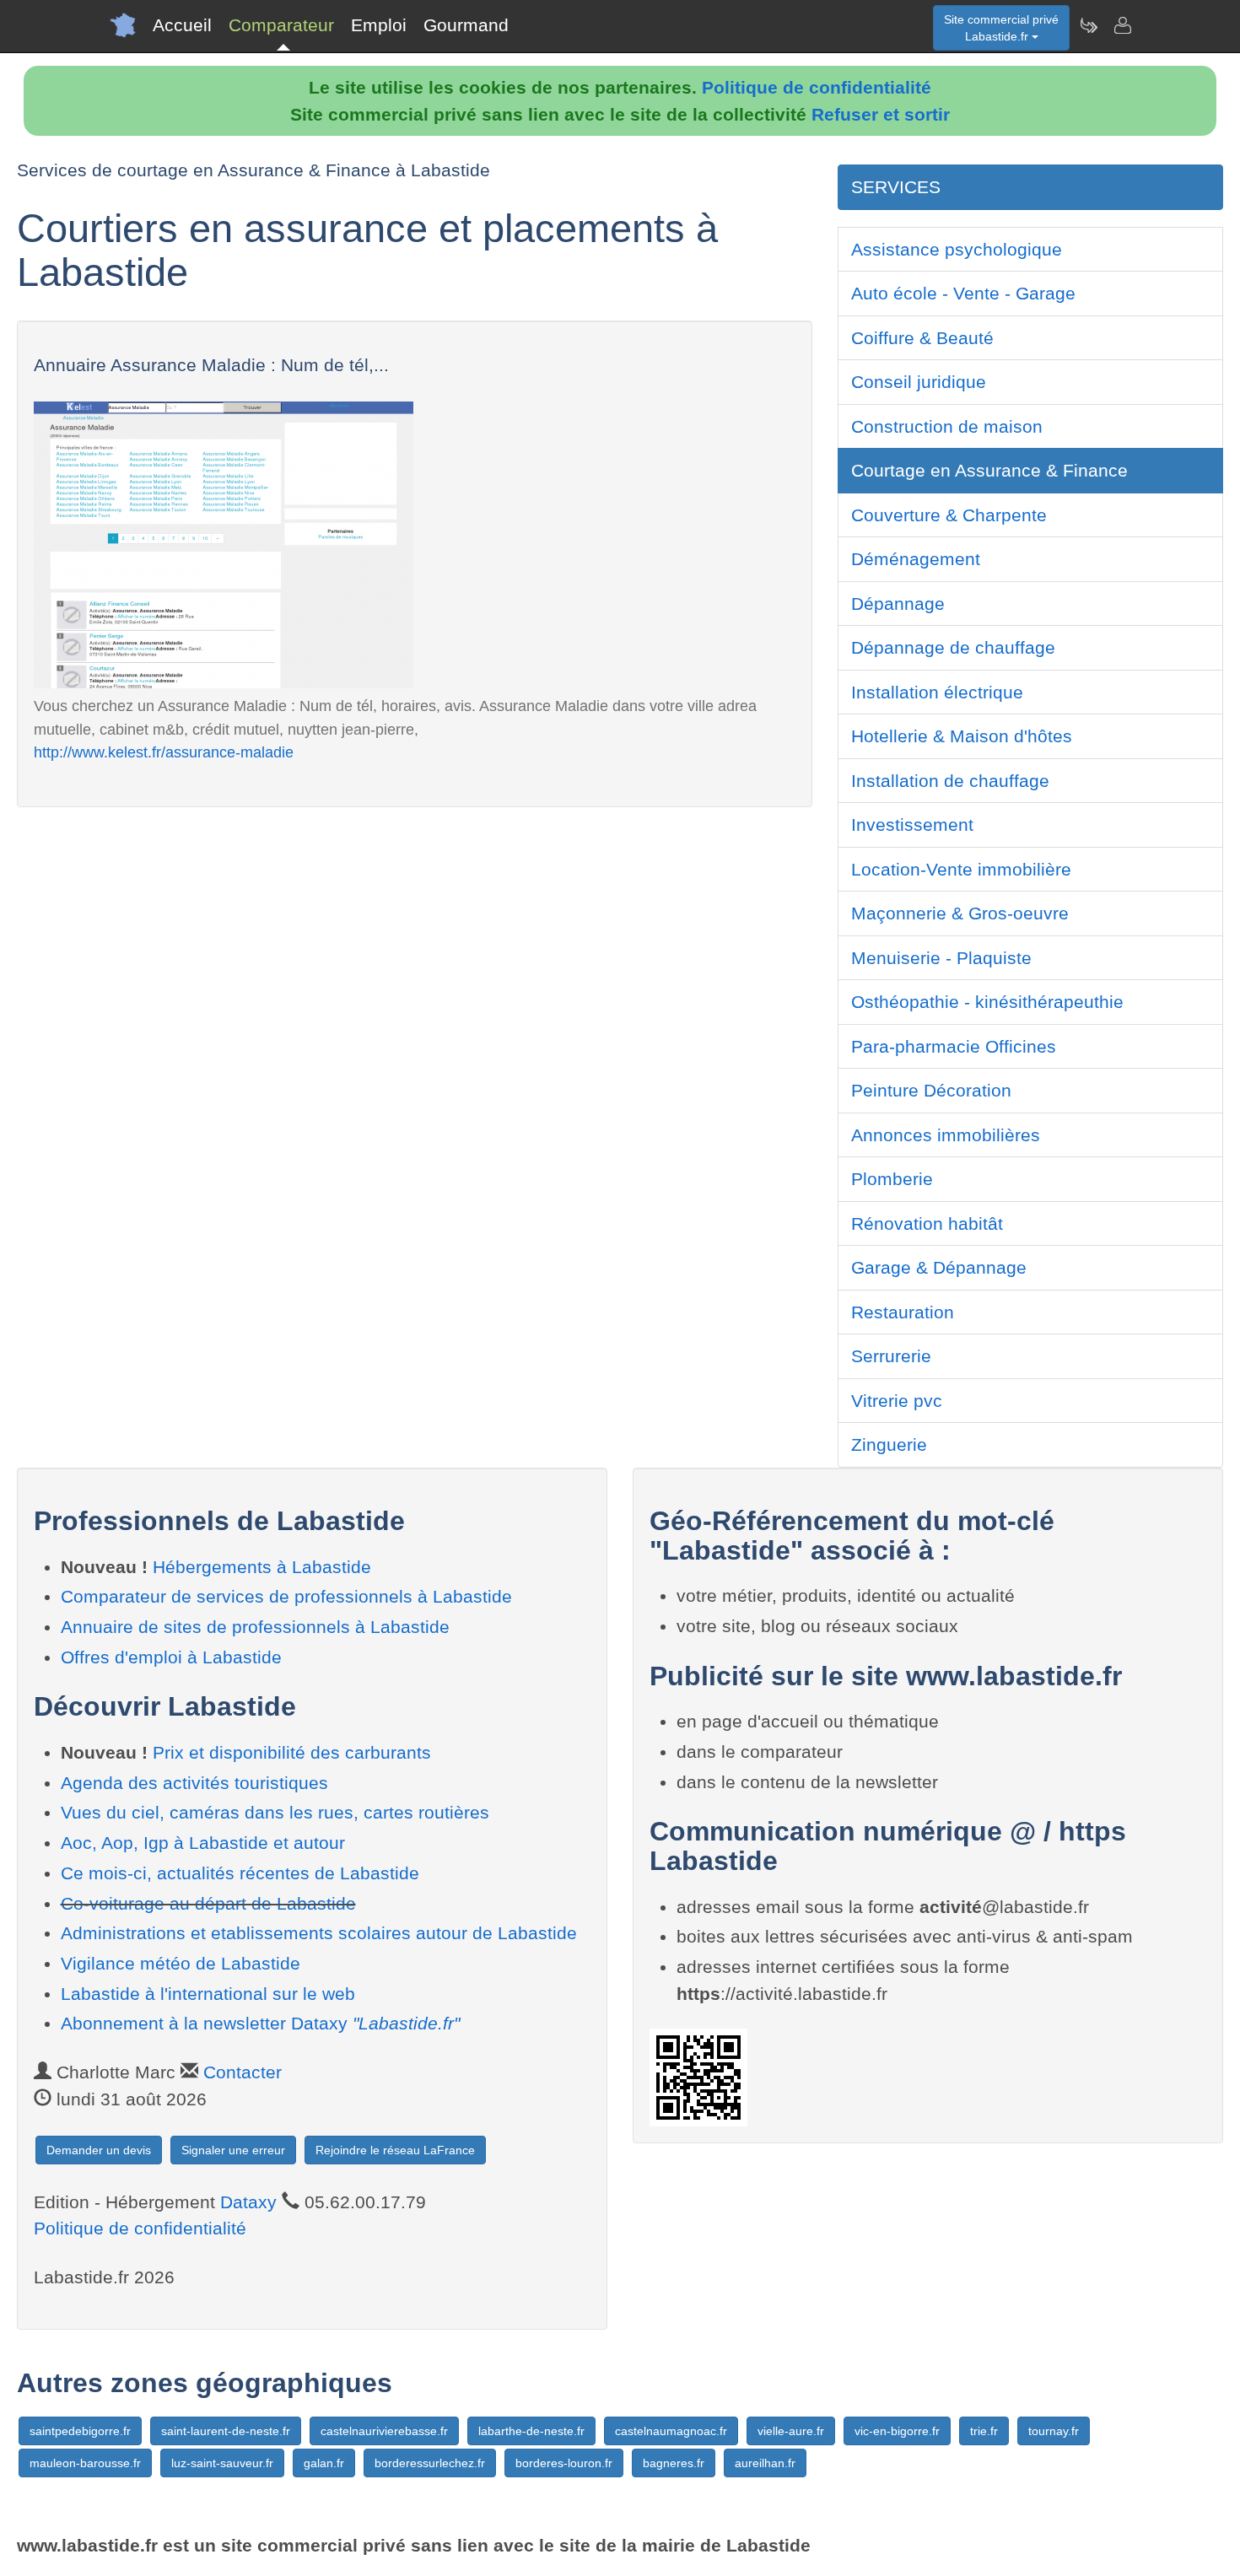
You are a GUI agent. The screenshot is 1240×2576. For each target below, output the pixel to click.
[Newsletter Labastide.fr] (1088, 25)
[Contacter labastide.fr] (1122, 25)
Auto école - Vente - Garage (963, 293)
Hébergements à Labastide (262, 1567)
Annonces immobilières (946, 1135)
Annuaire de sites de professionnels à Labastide (255, 1627)
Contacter (243, 2072)
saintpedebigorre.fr (80, 2431)
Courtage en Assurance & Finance (989, 470)
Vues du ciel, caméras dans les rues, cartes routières (275, 1812)
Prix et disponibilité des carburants (292, 1752)
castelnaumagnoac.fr (671, 2431)
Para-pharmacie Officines (954, 1046)
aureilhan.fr (765, 2463)
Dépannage (898, 604)
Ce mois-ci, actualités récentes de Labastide (240, 1873)
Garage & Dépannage (939, 1267)
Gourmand (466, 25)
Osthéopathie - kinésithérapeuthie (987, 1002)
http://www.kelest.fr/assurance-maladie (164, 752)
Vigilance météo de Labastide (181, 1963)
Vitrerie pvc (897, 1401)
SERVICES (896, 187)
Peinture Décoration (931, 1090)
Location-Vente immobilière (961, 869)
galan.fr (324, 2463)
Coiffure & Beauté (922, 338)
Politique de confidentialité (817, 87)
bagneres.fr (674, 2463)
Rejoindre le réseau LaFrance (395, 2150)
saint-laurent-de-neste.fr (226, 2431)
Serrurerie (891, 1356)
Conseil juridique (919, 382)
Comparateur (281, 25)
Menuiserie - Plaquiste (941, 958)
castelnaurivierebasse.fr (384, 2431)
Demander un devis (99, 2150)
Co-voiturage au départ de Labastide (208, 1903)
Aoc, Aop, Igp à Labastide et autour (203, 1843)
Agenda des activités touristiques (194, 1783)
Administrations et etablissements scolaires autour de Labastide (319, 1933)
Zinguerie (889, 1444)
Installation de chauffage (950, 781)
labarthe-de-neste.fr (531, 2431)
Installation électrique (937, 692)
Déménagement (916, 559)
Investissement (912, 825)
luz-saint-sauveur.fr (222, 2463)
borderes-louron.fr (564, 2463)
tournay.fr (1054, 2431)
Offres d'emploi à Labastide (171, 1657)
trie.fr (984, 2431)
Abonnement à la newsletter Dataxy (260, 2023)
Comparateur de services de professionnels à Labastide (286, 1596)
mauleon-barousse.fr (85, 2463)
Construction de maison (947, 426)
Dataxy (248, 2202)
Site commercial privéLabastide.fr (1001, 28)
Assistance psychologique (957, 249)
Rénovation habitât (927, 1223)
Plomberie (892, 1179)
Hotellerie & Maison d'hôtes (962, 736)
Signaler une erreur (233, 2150)
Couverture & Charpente (949, 515)
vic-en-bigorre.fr (897, 2431)
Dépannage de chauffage (953, 647)
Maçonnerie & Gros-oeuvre (960, 913)
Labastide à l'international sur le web (208, 1994)
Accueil (182, 25)
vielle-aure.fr (791, 2431)
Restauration (903, 1312)
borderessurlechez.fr (430, 2463)
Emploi (379, 25)
